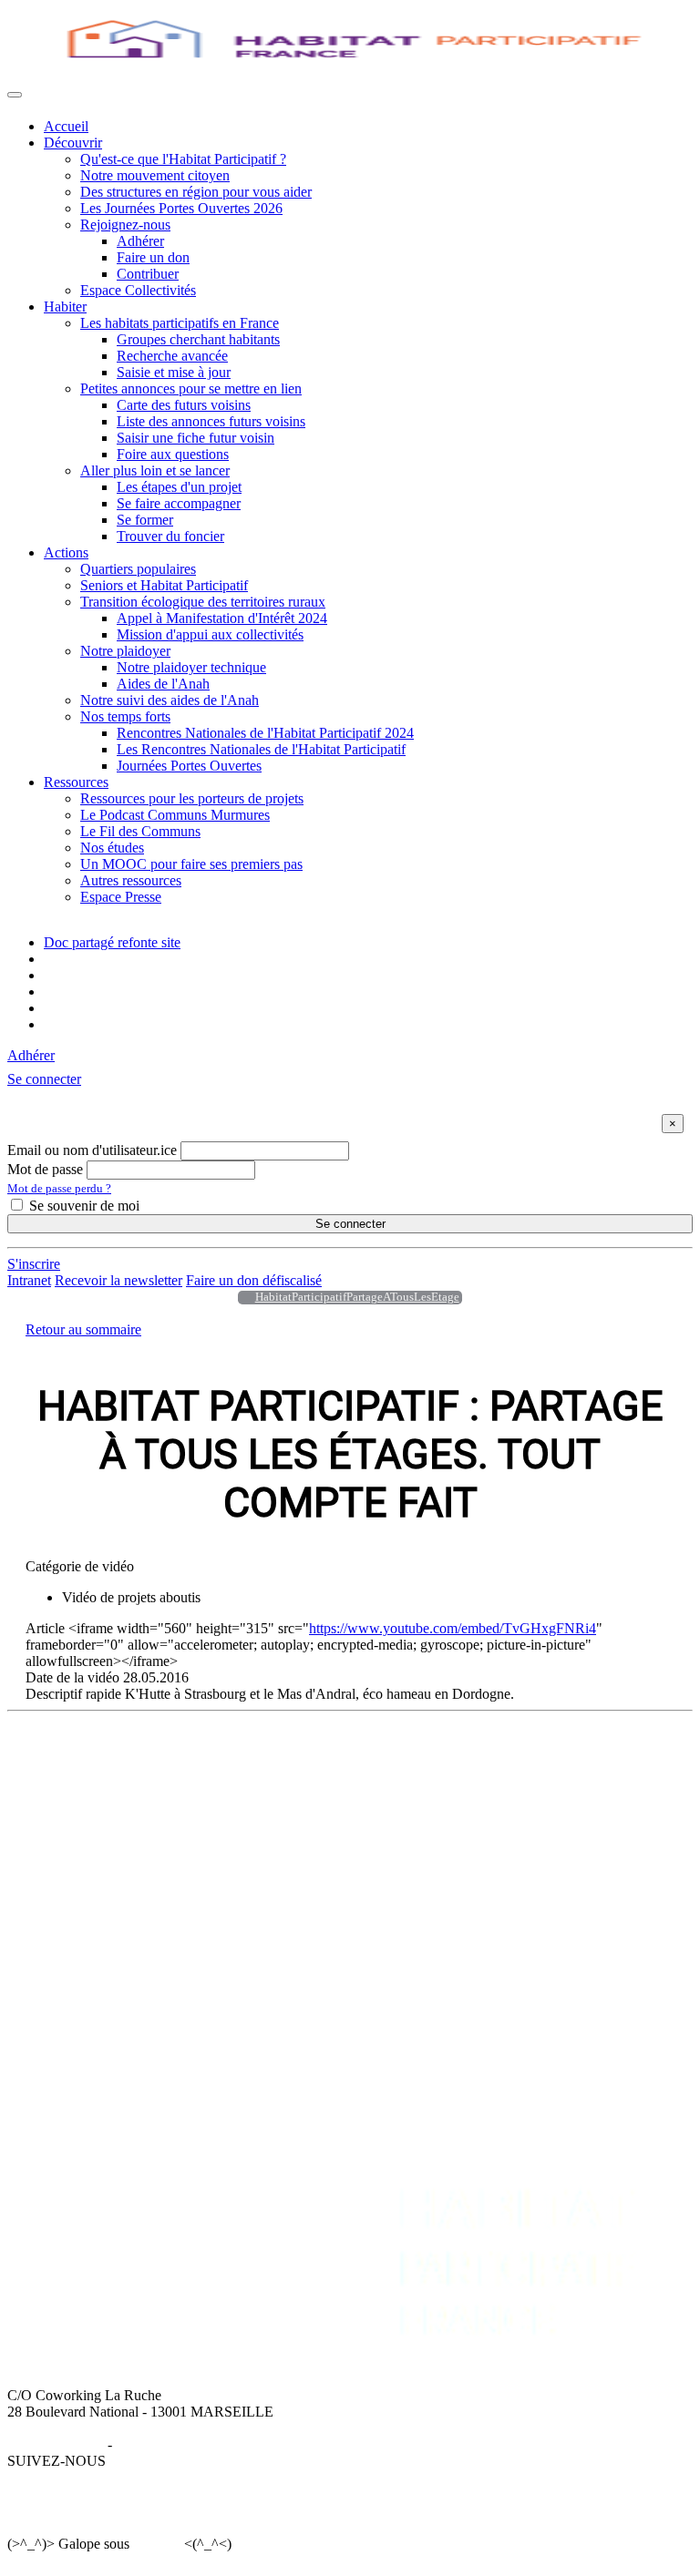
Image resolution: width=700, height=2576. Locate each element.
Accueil (66, 126)
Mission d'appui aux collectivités (210, 634)
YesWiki (156, 2544)
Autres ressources (131, 880)
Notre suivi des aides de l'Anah (170, 700)
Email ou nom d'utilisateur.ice (92, 1150)
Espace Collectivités (138, 290)
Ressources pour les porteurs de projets (192, 798)
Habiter (65, 307)
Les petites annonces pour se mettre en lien (409, 1790)
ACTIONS (76, 1885)
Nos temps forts (125, 716)
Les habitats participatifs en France (180, 323)
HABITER (319, 1758)
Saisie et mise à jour (174, 372)
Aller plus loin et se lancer (155, 470)
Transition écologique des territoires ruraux (203, 602)
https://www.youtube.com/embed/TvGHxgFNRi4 (453, 1628)
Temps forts (77, 1967)
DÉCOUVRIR (87, 1758)
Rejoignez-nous (125, 225)
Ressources (76, 782)
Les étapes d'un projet (179, 487)
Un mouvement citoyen (111, 1790)
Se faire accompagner (179, 503)
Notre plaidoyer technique (191, 667)
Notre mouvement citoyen (155, 175)
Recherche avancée (172, 356)
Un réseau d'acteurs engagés (125, 1807)
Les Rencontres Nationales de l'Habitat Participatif (261, 749)
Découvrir (73, 143)
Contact (512, 1901)
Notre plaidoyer (125, 651)
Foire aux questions (173, 454)
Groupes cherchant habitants (198, 339)
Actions (66, 552)
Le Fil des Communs (140, 831)
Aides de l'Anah (163, 684)
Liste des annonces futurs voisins (211, 421)
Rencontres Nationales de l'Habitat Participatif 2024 (265, 733)
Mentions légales (56, 2444)
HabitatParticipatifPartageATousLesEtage (357, 1297)
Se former (145, 520)
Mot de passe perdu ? (59, 1188)
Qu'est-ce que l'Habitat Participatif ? (183, 159)
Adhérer (140, 241)
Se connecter (350, 1224)
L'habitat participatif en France (374, 1774)
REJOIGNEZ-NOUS (388, 1885)
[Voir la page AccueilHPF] (242, 1298)
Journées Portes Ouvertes (189, 766)
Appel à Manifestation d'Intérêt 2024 (222, 618)
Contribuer (148, 274)
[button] (44, 1079)
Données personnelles (179, 2444)
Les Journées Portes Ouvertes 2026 (181, 208)
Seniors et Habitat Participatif (164, 585)
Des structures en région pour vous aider (196, 192)
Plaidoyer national (96, 1951)
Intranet (29, 1280)
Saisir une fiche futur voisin (196, 438)
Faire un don (153, 257)
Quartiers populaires (138, 569)
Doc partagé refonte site (112, 942)
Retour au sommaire (83, 1329)
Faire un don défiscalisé (254, 1280)
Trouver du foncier (170, 536)
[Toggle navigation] (15, 95)
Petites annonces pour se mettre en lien (191, 388)
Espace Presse (121, 897)
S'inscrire (34, 1264)
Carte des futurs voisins (184, 405)
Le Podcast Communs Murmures (175, 815)
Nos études (112, 848)
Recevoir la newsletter (118, 1280)
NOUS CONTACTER (556, 1885)
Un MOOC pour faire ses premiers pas (191, 864)
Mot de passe (45, 1169)
